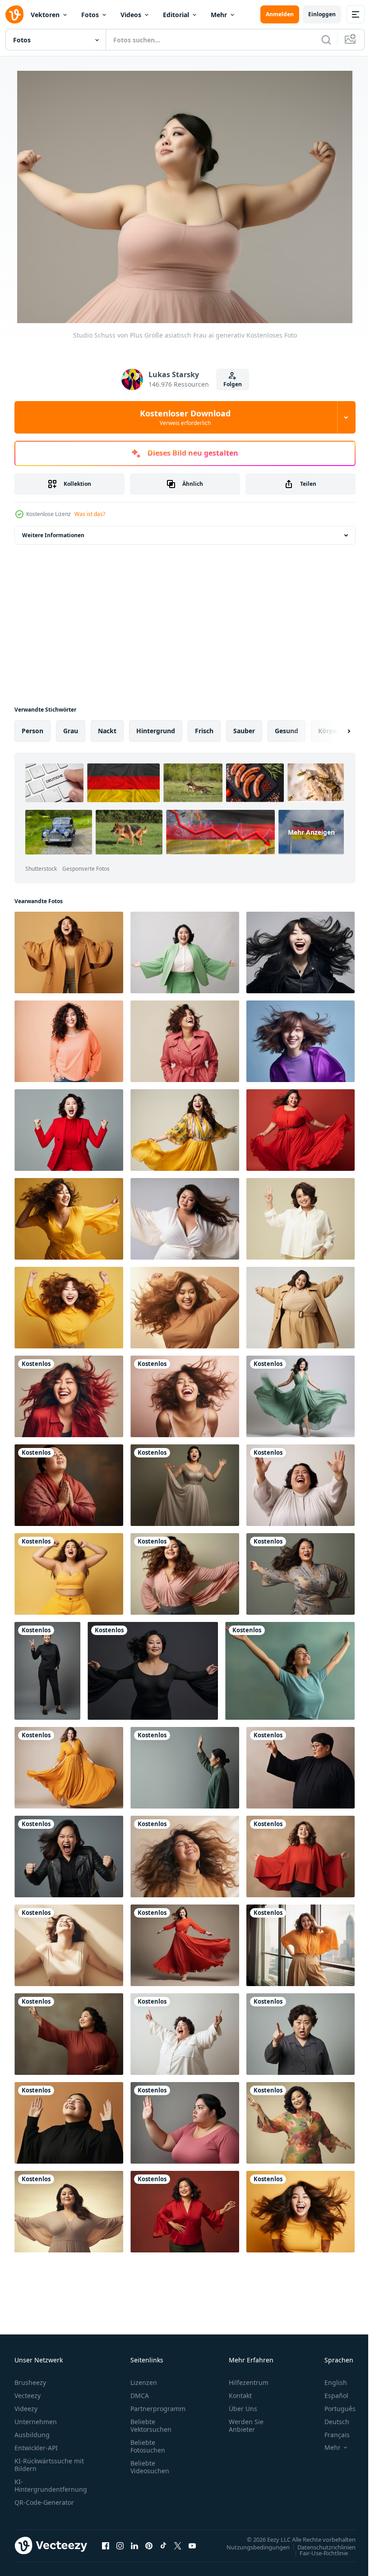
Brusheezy (30, 2382)
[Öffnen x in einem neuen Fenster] (178, 2544)
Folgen (233, 384)
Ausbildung (32, 2434)
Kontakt (240, 2395)
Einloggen (322, 14)
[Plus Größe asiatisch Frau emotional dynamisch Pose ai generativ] (69, 952)
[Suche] (326, 40)
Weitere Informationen (53, 534)
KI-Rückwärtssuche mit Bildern (49, 2464)
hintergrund (156, 730)
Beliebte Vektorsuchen (151, 2425)
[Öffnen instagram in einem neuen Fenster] (120, 2544)
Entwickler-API (36, 2447)
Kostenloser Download (185, 417)
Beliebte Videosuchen (150, 2466)
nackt (107, 730)
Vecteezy (28, 2395)
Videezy (26, 2408)
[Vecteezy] (14, 14)
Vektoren (45, 15)
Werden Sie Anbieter (246, 2425)
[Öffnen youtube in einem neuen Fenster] (192, 2544)
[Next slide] (334, 730)
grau (71, 730)
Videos (131, 15)
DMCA (140, 2395)
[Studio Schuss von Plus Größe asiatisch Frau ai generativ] (69, 1484)
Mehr (219, 15)
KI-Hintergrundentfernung (51, 2485)
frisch (204, 730)
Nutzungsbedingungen (251, 2546)
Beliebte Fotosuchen (148, 2445)
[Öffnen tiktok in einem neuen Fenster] (163, 2544)
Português (333, 2408)
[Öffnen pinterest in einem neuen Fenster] (149, 2544)
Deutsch (330, 2421)
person (32, 730)
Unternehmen (36, 2421)
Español (330, 2395)
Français (330, 2434)
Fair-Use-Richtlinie (317, 2552)
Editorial (176, 15)
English (329, 2382)
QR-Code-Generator (44, 2501)
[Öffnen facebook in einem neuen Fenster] (106, 2544)
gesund (287, 730)
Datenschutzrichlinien (320, 2546)
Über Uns (243, 2408)
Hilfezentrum (249, 2382)
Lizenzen (144, 2382)
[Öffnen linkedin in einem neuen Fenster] (134, 2544)
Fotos (90, 15)
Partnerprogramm (158, 2408)
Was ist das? (90, 514)
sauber (244, 730)
